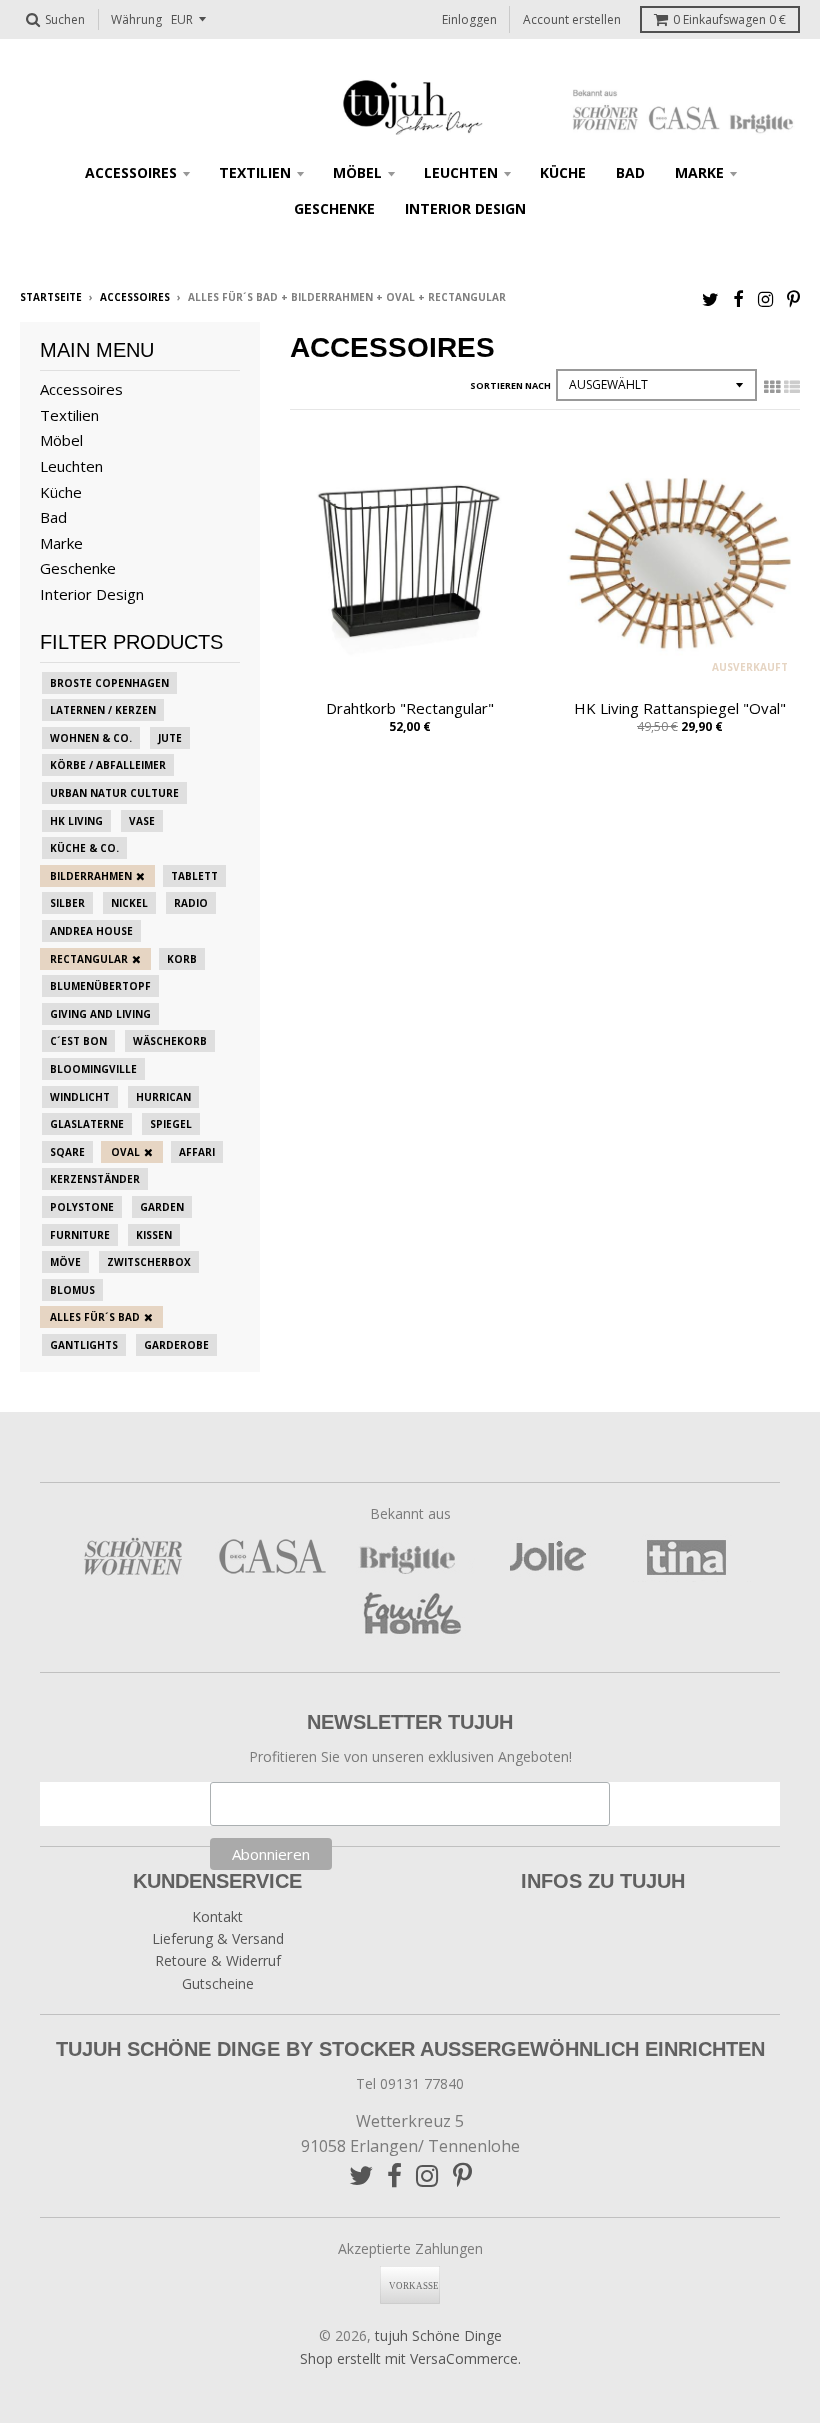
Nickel (129, 903)
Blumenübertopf (100, 986)
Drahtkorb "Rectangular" (410, 708)
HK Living (76, 821)
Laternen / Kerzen (103, 710)
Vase (142, 821)
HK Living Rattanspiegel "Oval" (680, 708)
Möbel (357, 172)
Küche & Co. (84, 848)
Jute (170, 738)
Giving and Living (100, 1014)
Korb (182, 959)
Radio (191, 903)
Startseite (51, 297)
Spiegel (171, 1124)
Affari (197, 1152)
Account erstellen (572, 19)
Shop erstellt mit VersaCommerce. (410, 2358)
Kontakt (217, 1916)
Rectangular (89, 959)
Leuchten (461, 172)
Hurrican (163, 1097)
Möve (65, 1262)
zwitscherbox (149, 1262)
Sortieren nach (510, 385)
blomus (72, 1290)
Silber (67, 903)
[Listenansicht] (792, 387)
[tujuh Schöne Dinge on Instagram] (765, 298)
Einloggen (469, 19)
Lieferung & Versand (218, 1938)
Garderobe (176, 1345)
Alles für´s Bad (95, 1317)
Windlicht (80, 1097)
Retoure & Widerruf (218, 1960)
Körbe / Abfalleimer (108, 765)
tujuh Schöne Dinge (438, 2335)
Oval (125, 1152)
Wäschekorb (170, 1041)
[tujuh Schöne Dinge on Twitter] (710, 298)
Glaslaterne (87, 1124)
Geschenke (334, 208)
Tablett (194, 876)
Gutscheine (218, 1983)
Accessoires (131, 172)
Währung (136, 19)
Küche (563, 172)
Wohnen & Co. (91, 738)
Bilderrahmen (91, 876)
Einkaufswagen (729, 19)
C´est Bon (78, 1041)
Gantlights (84, 1345)
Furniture (80, 1235)
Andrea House (91, 931)
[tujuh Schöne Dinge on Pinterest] (793, 298)
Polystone (82, 1207)
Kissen (154, 1235)
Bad (630, 172)
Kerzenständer (95, 1179)
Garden (162, 1207)
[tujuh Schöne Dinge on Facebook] (738, 298)
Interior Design (465, 208)
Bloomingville (93, 1069)
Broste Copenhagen (109, 683)
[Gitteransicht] (772, 387)
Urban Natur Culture (114, 793)
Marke (699, 172)
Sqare (67, 1152)
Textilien (255, 172)
